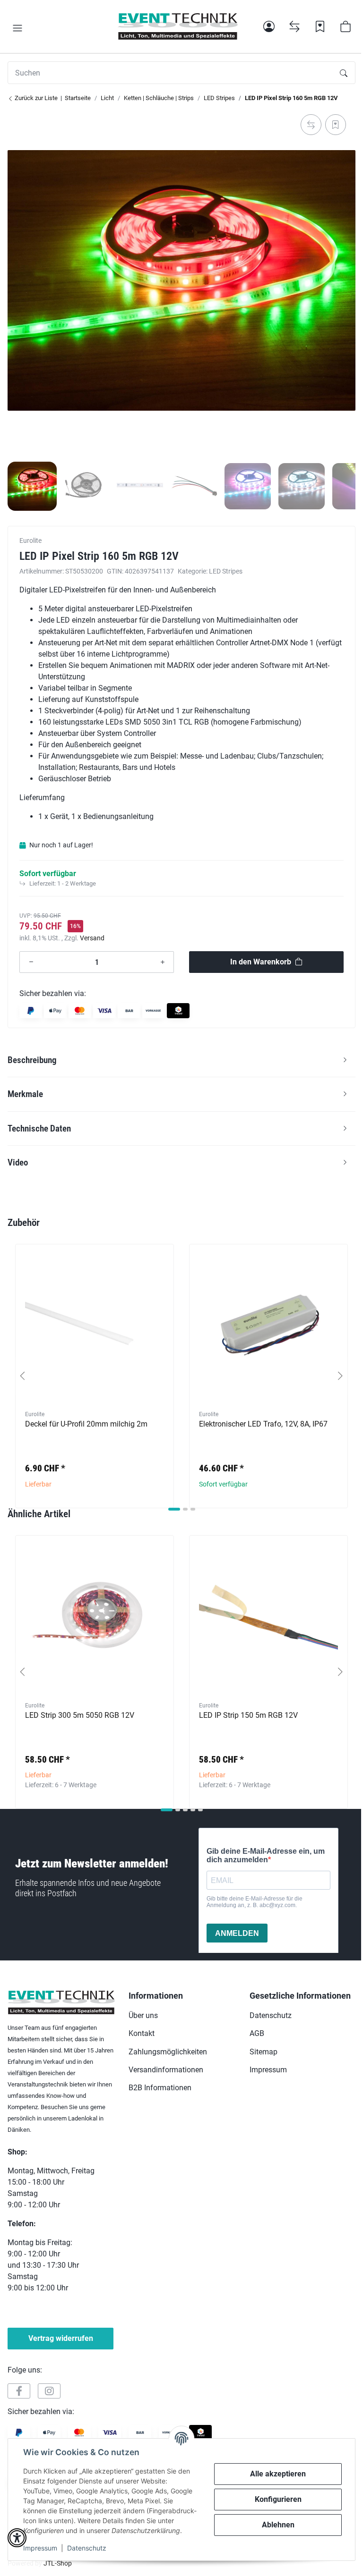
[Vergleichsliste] (294, 26)
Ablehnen (278, 2525)
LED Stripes (226, 571)
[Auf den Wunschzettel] (336, 125)
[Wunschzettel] (320, 26)
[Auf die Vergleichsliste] (311, 125)
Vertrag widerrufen (61, 2338)
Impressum (40, 2548)
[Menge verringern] (31, 962)
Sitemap (264, 2052)
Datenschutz (87, 2548)
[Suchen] (344, 73)
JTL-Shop (58, 2563)
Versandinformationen (166, 2070)
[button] (17, 28)
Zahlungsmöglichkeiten (168, 2052)
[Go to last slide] (23, 1376)
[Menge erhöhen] (163, 962)
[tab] (174, 1509)
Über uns (143, 2015)
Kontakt (142, 2033)
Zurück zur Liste (35, 98)
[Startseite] (177, 26)
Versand (92, 938)
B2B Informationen (160, 2088)
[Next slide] (340, 1376)
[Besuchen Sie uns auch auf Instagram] (49, 2391)
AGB (257, 2033)
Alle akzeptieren (278, 2474)
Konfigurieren (278, 2499)
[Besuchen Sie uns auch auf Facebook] (19, 2391)
